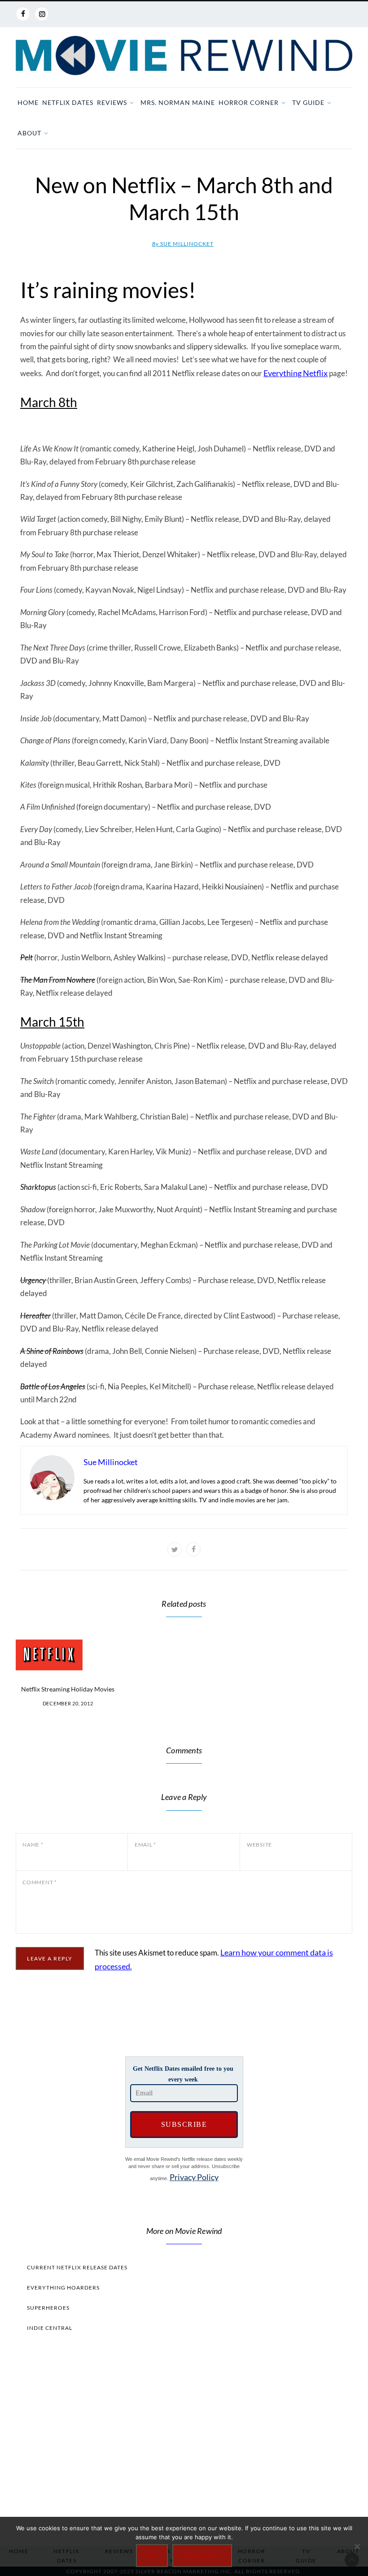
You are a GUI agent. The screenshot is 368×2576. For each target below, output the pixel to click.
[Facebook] (23, 14)
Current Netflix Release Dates (77, 2267)
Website (259, 1845)
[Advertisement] (184, 2437)
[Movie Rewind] (184, 56)
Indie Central (50, 2328)
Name (33, 1845)
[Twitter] (175, 1549)
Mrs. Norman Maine (178, 102)
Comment (40, 1882)
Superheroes (48, 2308)
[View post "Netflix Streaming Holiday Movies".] (68, 1655)
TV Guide (308, 102)
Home (28, 102)
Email (145, 1845)
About (29, 133)
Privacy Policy (194, 2177)
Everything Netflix (296, 373)
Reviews (112, 102)
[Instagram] (42, 14)
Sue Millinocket (183, 244)
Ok (152, 2556)
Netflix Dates (68, 102)
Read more (202, 2556)
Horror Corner (249, 102)
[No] (357, 2546)
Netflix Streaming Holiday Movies (68, 1689)
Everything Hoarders (63, 2288)
